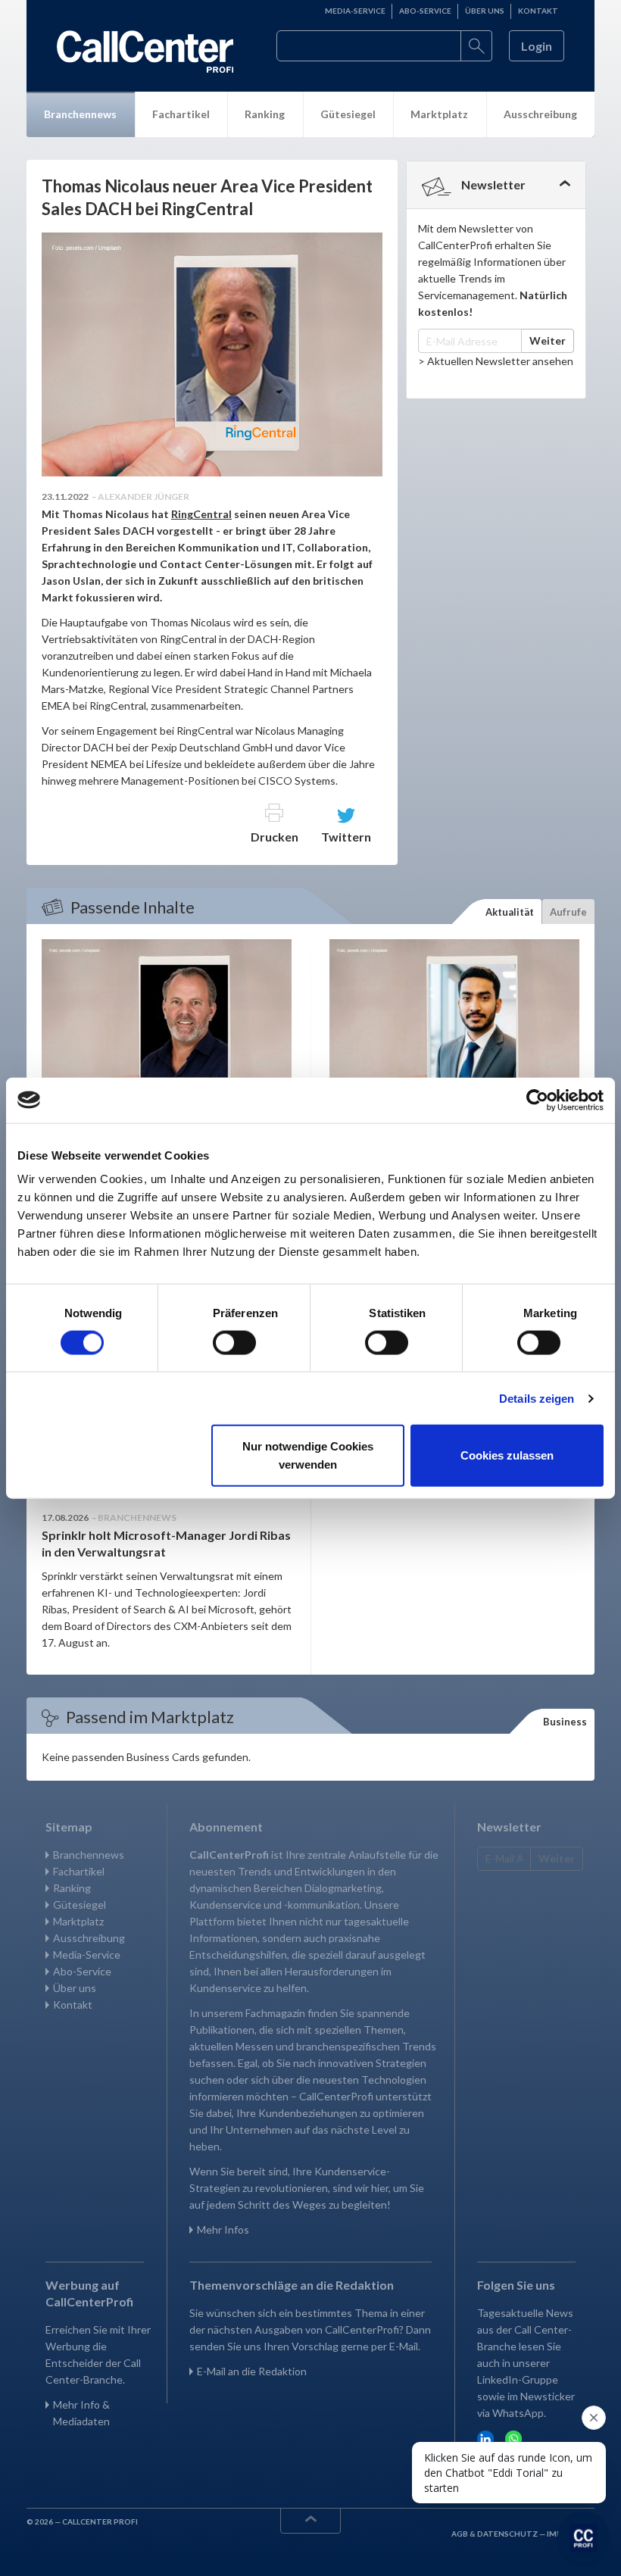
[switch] (234, 1342)
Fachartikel (181, 114)
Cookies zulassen (507, 1455)
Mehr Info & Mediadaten (81, 2413)
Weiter (548, 340)
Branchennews (80, 114)
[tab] (496, 185)
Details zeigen (537, 1398)
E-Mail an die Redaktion (252, 2371)
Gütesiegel (348, 114)
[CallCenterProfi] (145, 52)
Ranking (265, 114)
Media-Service (355, 11)
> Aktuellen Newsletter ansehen (496, 361)
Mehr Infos (223, 2229)
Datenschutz (508, 2534)
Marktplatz (439, 114)
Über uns (485, 11)
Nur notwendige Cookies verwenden (308, 1455)
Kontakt (538, 11)
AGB (460, 2534)
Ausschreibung (540, 114)
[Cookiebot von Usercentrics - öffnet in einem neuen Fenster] (537, 1100)
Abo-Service (425, 11)
